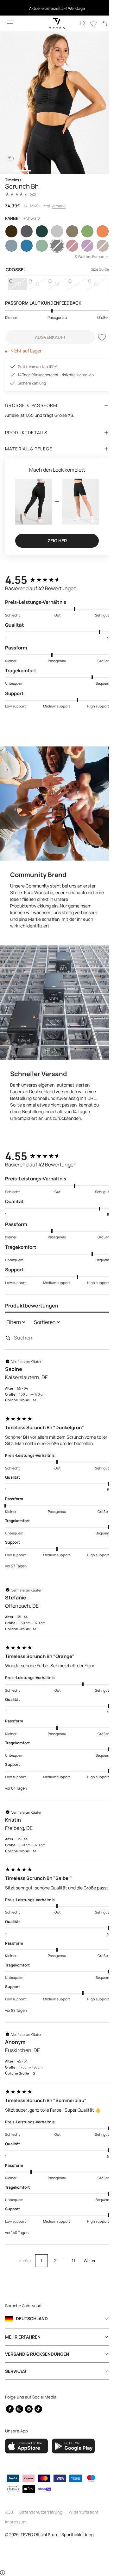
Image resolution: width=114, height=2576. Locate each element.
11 (71, 2261)
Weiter (87, 2261)
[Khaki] (69, 231)
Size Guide (95, 269)
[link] (99, 23)
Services (16, 2371)
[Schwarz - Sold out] (54, 246)
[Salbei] (40, 246)
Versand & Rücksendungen (37, 2354)
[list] (55, 103)
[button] (10, 23)
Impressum (16, 2522)
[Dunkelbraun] (11, 231)
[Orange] (98, 231)
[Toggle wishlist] (97, 337)
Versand (59, 206)
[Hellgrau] (54, 231)
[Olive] (84, 231)
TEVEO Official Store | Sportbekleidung (57, 2535)
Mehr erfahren (23, 2337)
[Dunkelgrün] (40, 231)
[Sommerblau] (26, 246)
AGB (9, 2512)
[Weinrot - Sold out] (69, 246)
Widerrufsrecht (84, 2512)
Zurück (23, 2261)
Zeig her (55, 538)
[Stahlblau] (11, 246)
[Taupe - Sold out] (98, 246)
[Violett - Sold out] (84, 246)
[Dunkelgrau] (26, 231)
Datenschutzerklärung (41, 2512)
